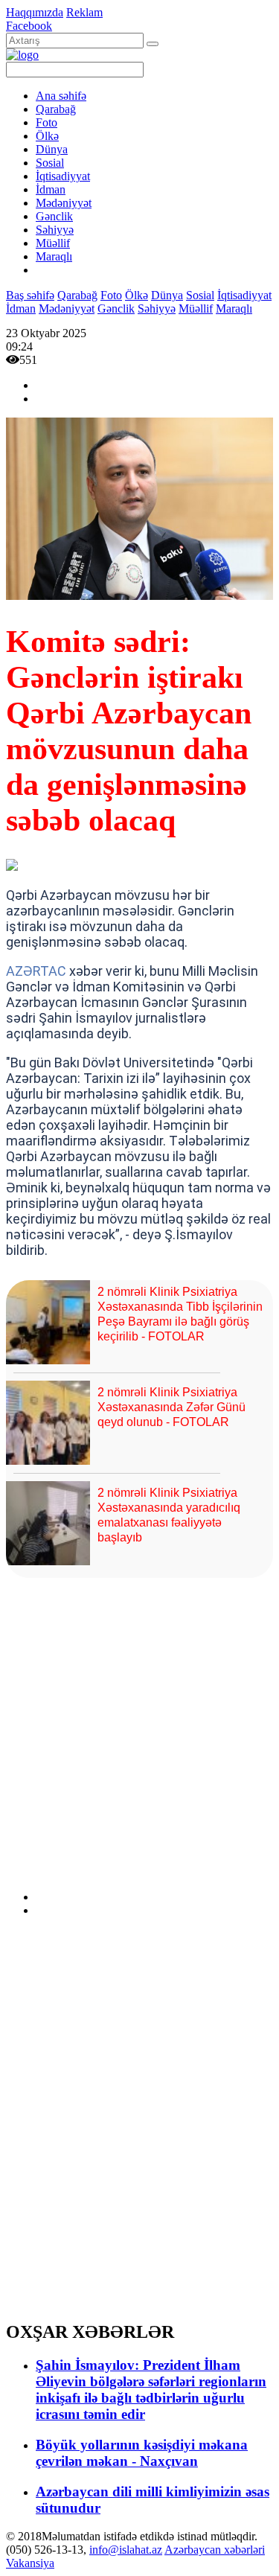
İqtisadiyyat (63, 176)
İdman (51, 189)
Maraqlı (54, 256)
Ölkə (47, 136)
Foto (46, 122)
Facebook (29, 26)
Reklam (84, 12)
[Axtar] (153, 44)
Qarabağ (56, 109)
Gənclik (54, 216)
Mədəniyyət (64, 203)
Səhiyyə (55, 230)
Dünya (52, 149)
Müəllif (53, 243)
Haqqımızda (35, 12)
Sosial (50, 163)
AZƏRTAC (36, 971)
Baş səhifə (30, 295)
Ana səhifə (61, 96)
